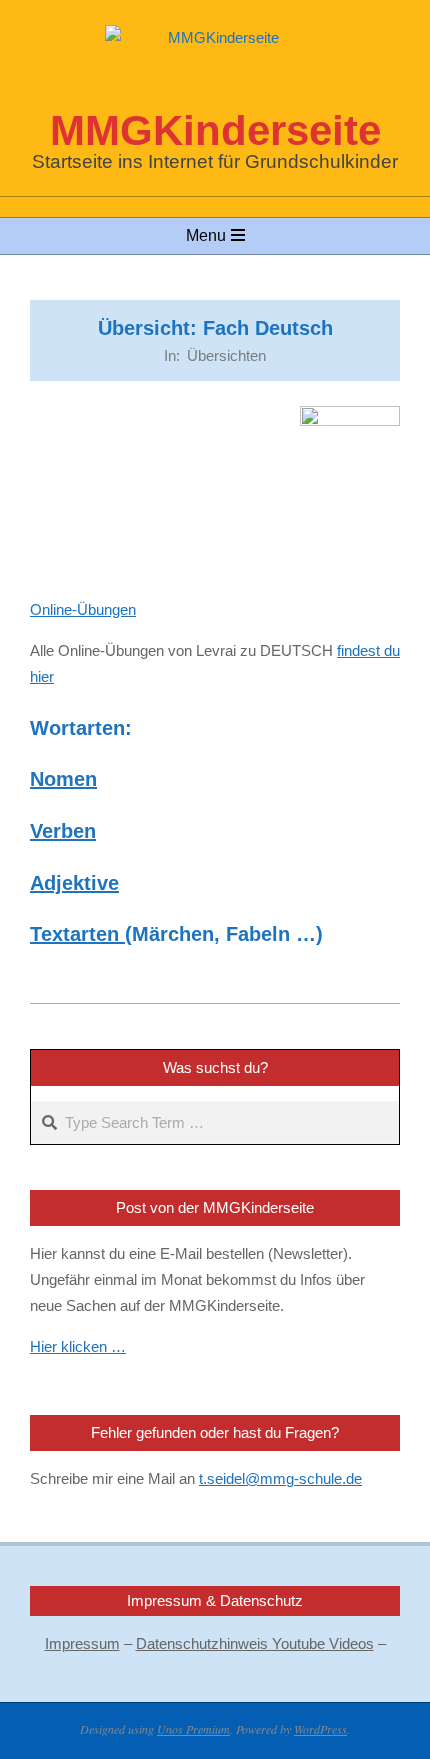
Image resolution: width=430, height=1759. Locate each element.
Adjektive (74, 883)
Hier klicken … (78, 1346)
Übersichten (226, 355)
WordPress (320, 1729)
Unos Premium (193, 1729)
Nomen (63, 779)
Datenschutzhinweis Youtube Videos (255, 1643)
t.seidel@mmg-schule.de (280, 1478)
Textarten (77, 934)
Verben (63, 831)
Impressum (82, 1643)
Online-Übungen (83, 609)
